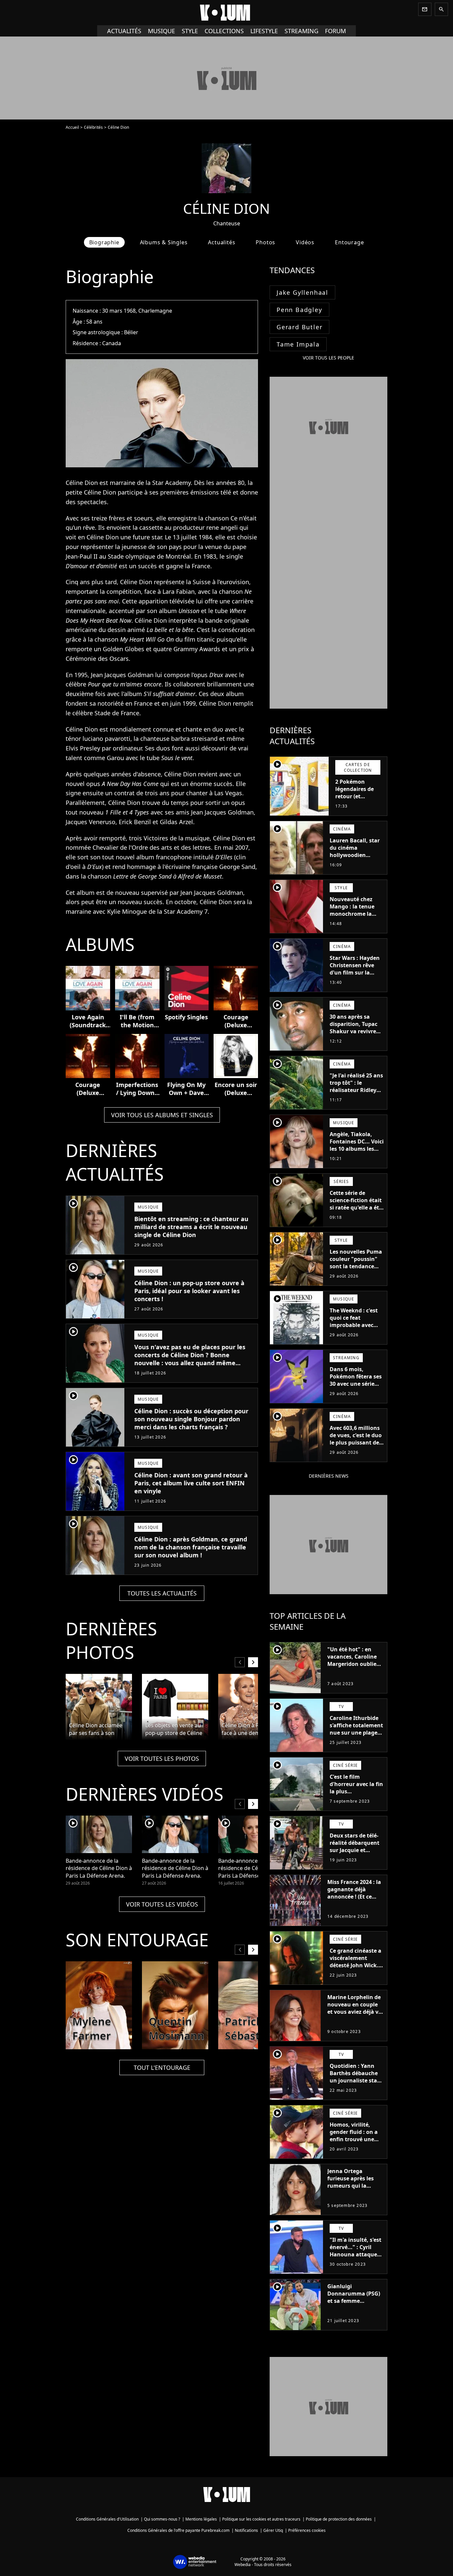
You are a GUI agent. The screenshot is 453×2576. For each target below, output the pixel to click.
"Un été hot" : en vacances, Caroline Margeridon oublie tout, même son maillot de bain (352, 1664)
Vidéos (305, 242)
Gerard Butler (299, 327)
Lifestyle (264, 31)
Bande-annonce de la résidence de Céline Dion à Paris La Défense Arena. (99, 1868)
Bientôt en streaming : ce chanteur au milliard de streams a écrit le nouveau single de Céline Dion (191, 1227)
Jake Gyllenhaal (302, 292)
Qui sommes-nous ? (162, 2519)
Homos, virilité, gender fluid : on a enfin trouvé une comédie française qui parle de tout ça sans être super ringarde (355, 2147)
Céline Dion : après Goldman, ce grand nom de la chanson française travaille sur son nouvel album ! (191, 1547)
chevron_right (253, 1662)
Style (190, 31)
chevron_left (240, 1662)
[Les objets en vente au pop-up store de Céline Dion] (175, 1707)
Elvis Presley (83, 748)
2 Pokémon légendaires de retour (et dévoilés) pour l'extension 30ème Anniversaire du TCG (359, 804)
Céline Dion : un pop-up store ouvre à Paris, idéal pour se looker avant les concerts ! (189, 1291)
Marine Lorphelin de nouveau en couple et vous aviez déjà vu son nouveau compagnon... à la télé (355, 2015)
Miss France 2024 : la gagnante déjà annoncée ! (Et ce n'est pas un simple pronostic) (354, 1897)
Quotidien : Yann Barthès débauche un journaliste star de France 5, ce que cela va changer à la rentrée (356, 2084)
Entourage (349, 242)
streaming (301, 31)
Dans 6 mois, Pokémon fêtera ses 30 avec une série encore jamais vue (356, 1380)
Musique (162, 31)
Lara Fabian (179, 591)
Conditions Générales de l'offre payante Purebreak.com (178, 2530)
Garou (115, 758)
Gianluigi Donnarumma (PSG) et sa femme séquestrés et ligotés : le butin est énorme (355, 2301)
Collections (224, 31)
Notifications (246, 2530)
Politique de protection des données (339, 2519)
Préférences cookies (307, 2530)
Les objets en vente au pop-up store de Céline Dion (174, 1729)
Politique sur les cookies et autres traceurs (261, 2519)
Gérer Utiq (273, 2530)
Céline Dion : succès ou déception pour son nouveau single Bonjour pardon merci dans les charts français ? (191, 1419)
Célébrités (93, 127)
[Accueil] (227, 13)
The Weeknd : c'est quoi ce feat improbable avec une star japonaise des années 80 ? (354, 1325)
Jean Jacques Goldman (122, 675)
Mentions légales (201, 2519)
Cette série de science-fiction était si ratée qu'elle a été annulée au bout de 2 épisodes (356, 1208)
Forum (335, 31)
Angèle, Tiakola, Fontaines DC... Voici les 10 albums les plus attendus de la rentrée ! (357, 1149)
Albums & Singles (164, 242)
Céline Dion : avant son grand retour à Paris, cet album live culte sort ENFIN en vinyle (191, 1483)
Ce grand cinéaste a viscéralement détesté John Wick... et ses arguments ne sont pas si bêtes (356, 1965)
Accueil (72, 127)
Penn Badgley (299, 310)
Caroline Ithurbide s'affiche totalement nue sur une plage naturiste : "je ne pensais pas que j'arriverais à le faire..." (356, 1740)
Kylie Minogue (127, 911)
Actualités (124, 31)
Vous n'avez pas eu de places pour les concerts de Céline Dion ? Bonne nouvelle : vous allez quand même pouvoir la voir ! (190, 1359)
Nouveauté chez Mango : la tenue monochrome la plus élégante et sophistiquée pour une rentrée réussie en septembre (355, 921)
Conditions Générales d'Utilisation (107, 2519)
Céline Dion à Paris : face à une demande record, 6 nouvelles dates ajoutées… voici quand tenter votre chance (248, 1729)
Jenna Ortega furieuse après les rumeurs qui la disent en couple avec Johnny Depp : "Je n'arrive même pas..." (352, 2193)
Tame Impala (298, 344)
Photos (265, 242)
